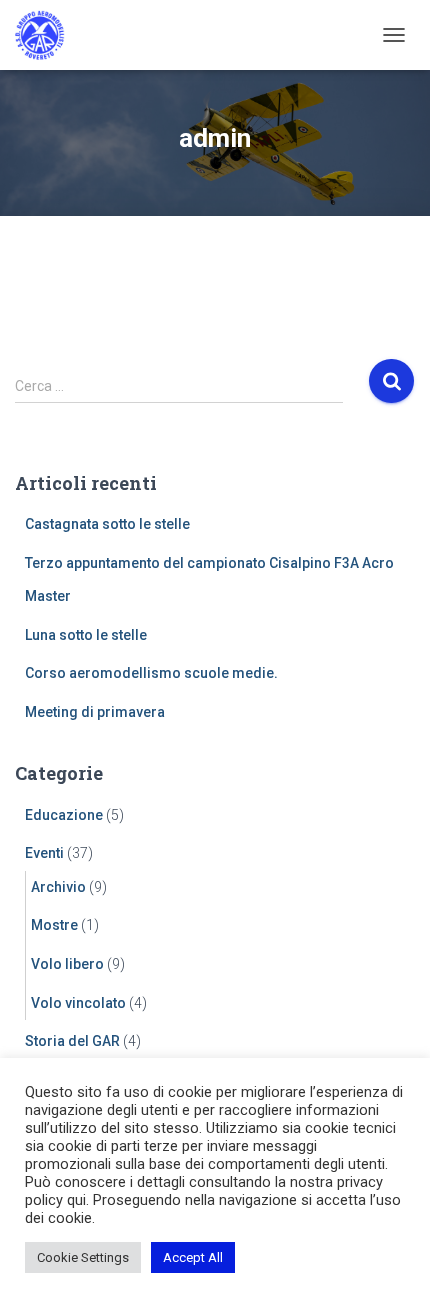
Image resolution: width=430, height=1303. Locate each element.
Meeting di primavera (95, 712)
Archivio (58, 887)
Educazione (64, 815)
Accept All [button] (193, 1257)
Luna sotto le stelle (86, 635)
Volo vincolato (78, 1003)
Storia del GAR (72, 1041)
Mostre (54, 925)
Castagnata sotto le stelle (107, 524)
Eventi (44, 853)
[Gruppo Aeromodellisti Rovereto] (47, 35)
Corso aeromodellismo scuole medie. (151, 673)
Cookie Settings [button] (83, 1257)
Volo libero (67, 964)
